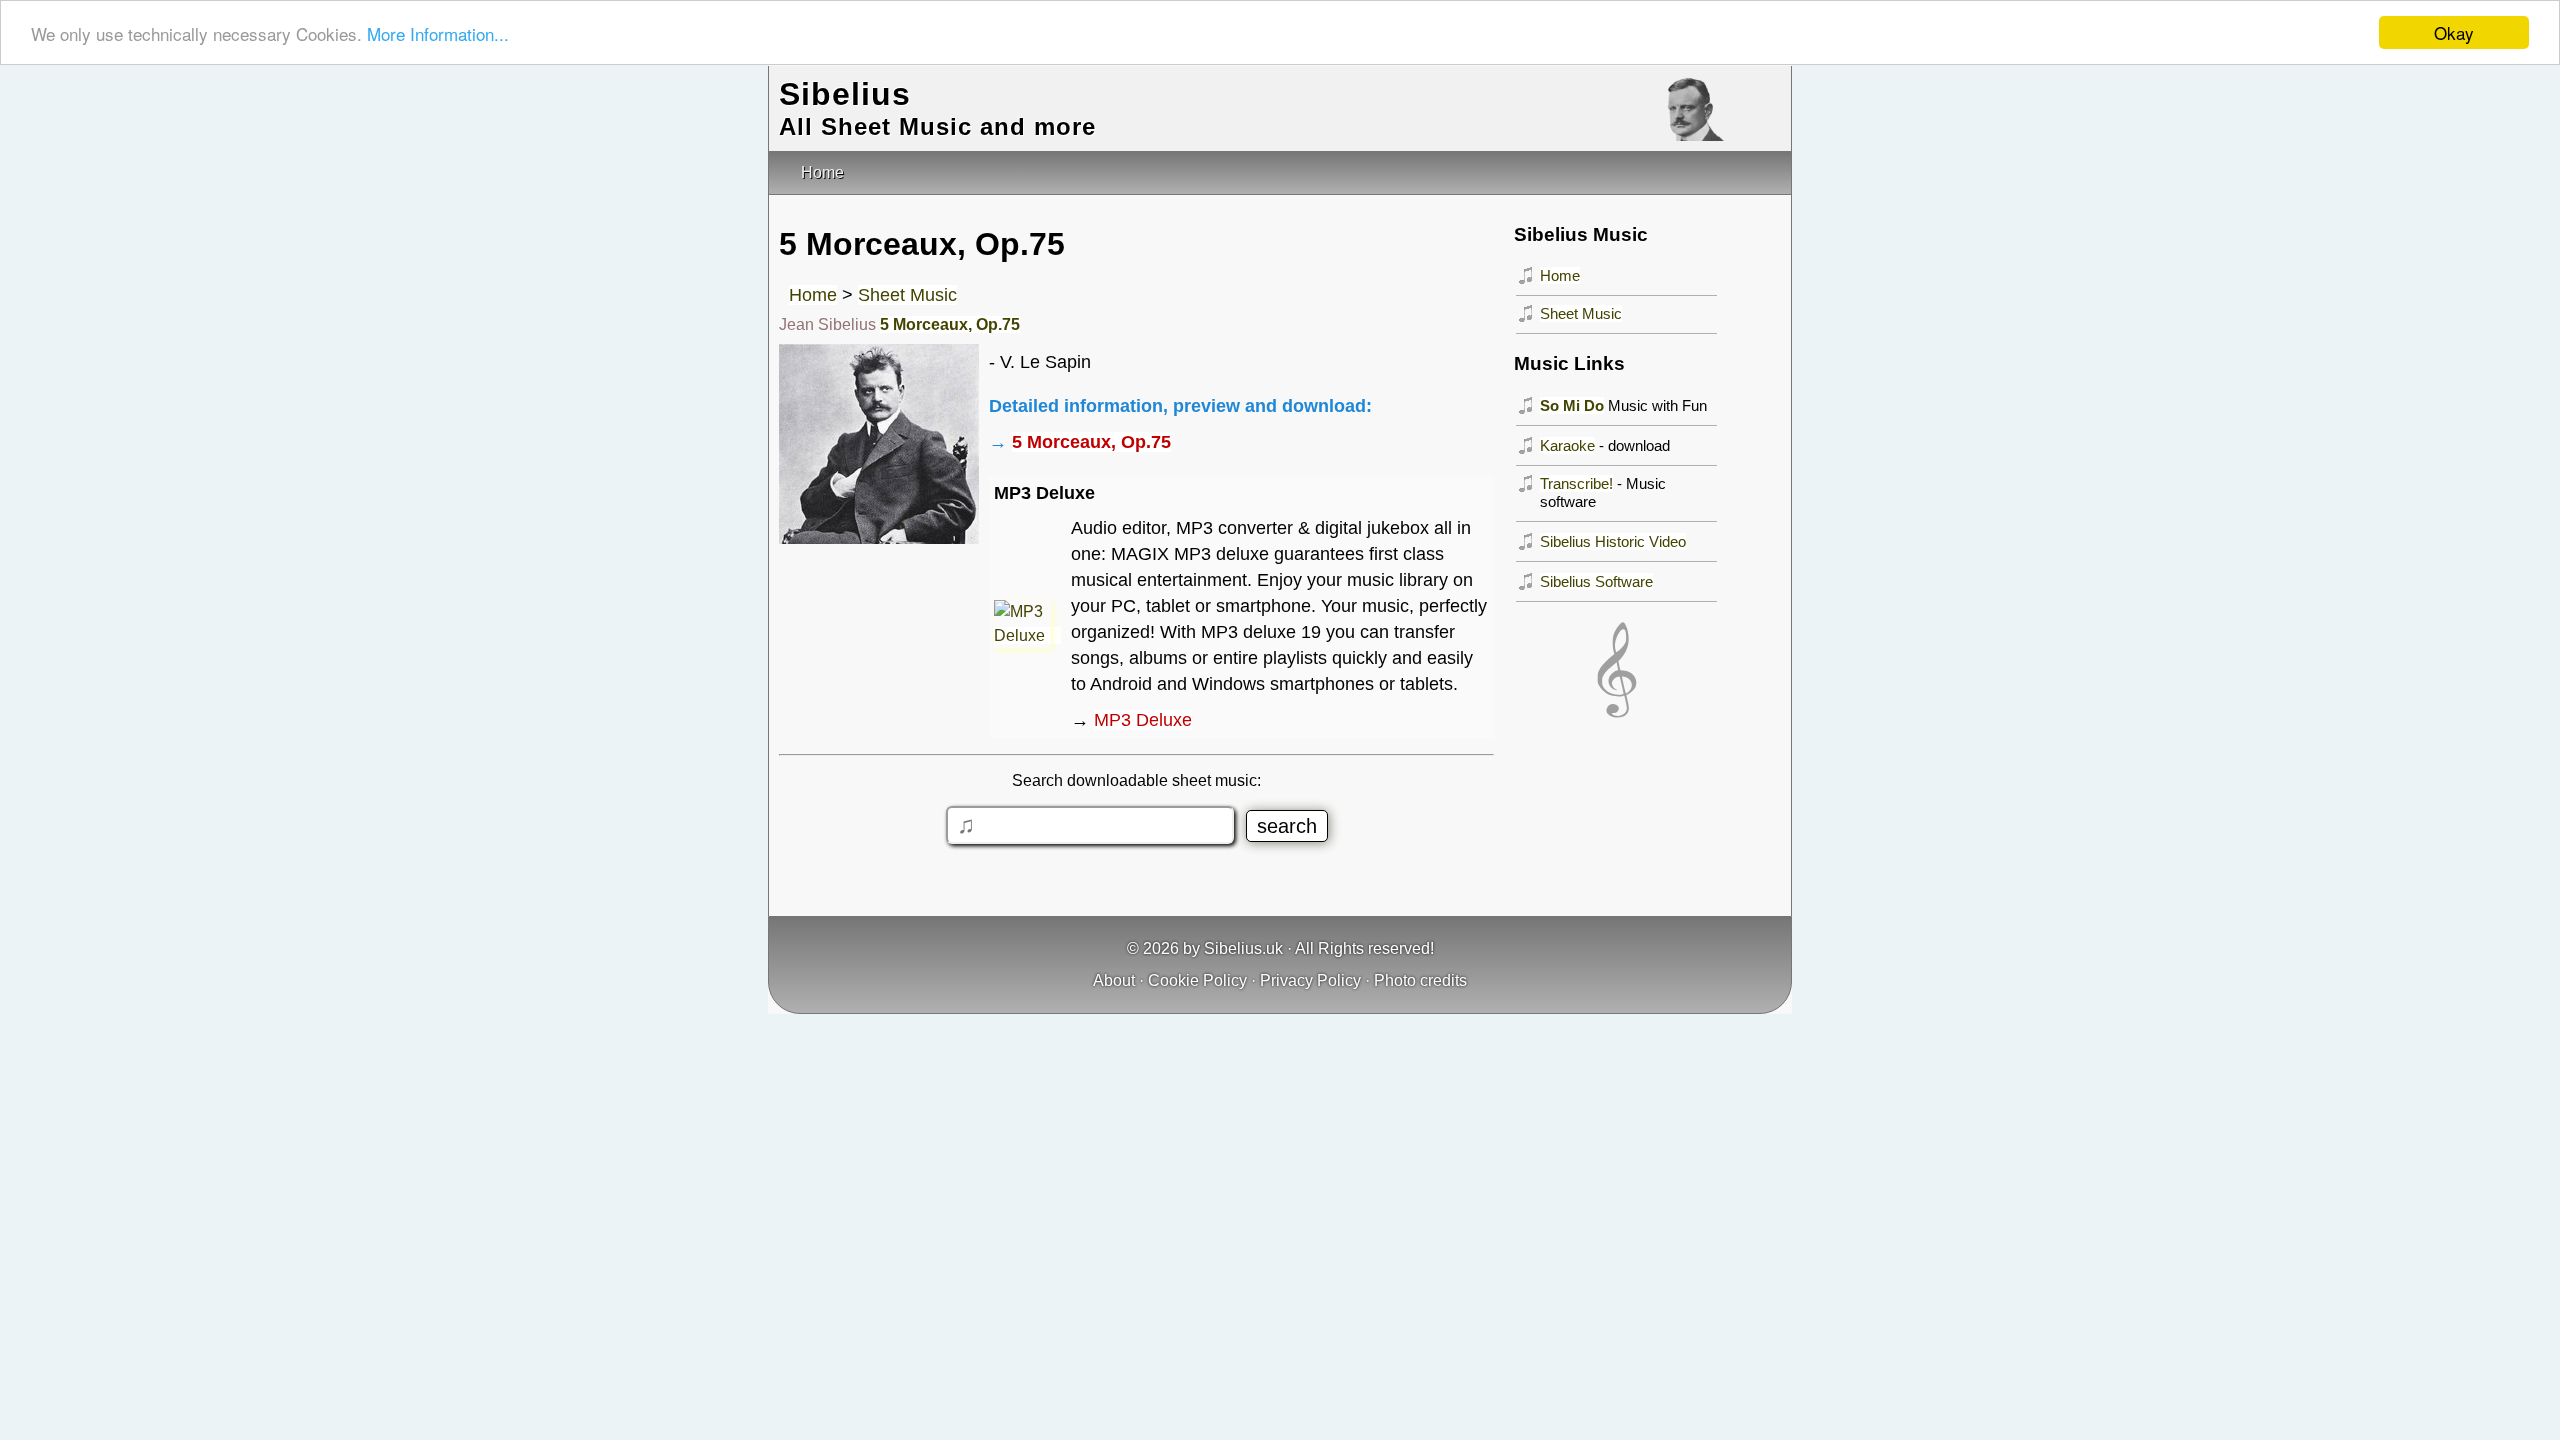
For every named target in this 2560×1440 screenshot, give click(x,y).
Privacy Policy (1310, 980)
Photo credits (1420, 980)
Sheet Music (907, 295)
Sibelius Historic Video (1613, 541)
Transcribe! (1576, 483)
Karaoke (1567, 445)
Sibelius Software (1596, 581)
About (1114, 980)
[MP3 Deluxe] (1027, 635)
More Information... (438, 33)
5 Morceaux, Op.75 (950, 324)
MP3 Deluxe (1143, 720)
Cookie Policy (1197, 980)
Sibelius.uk (1243, 948)
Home (813, 295)
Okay (2454, 32)
